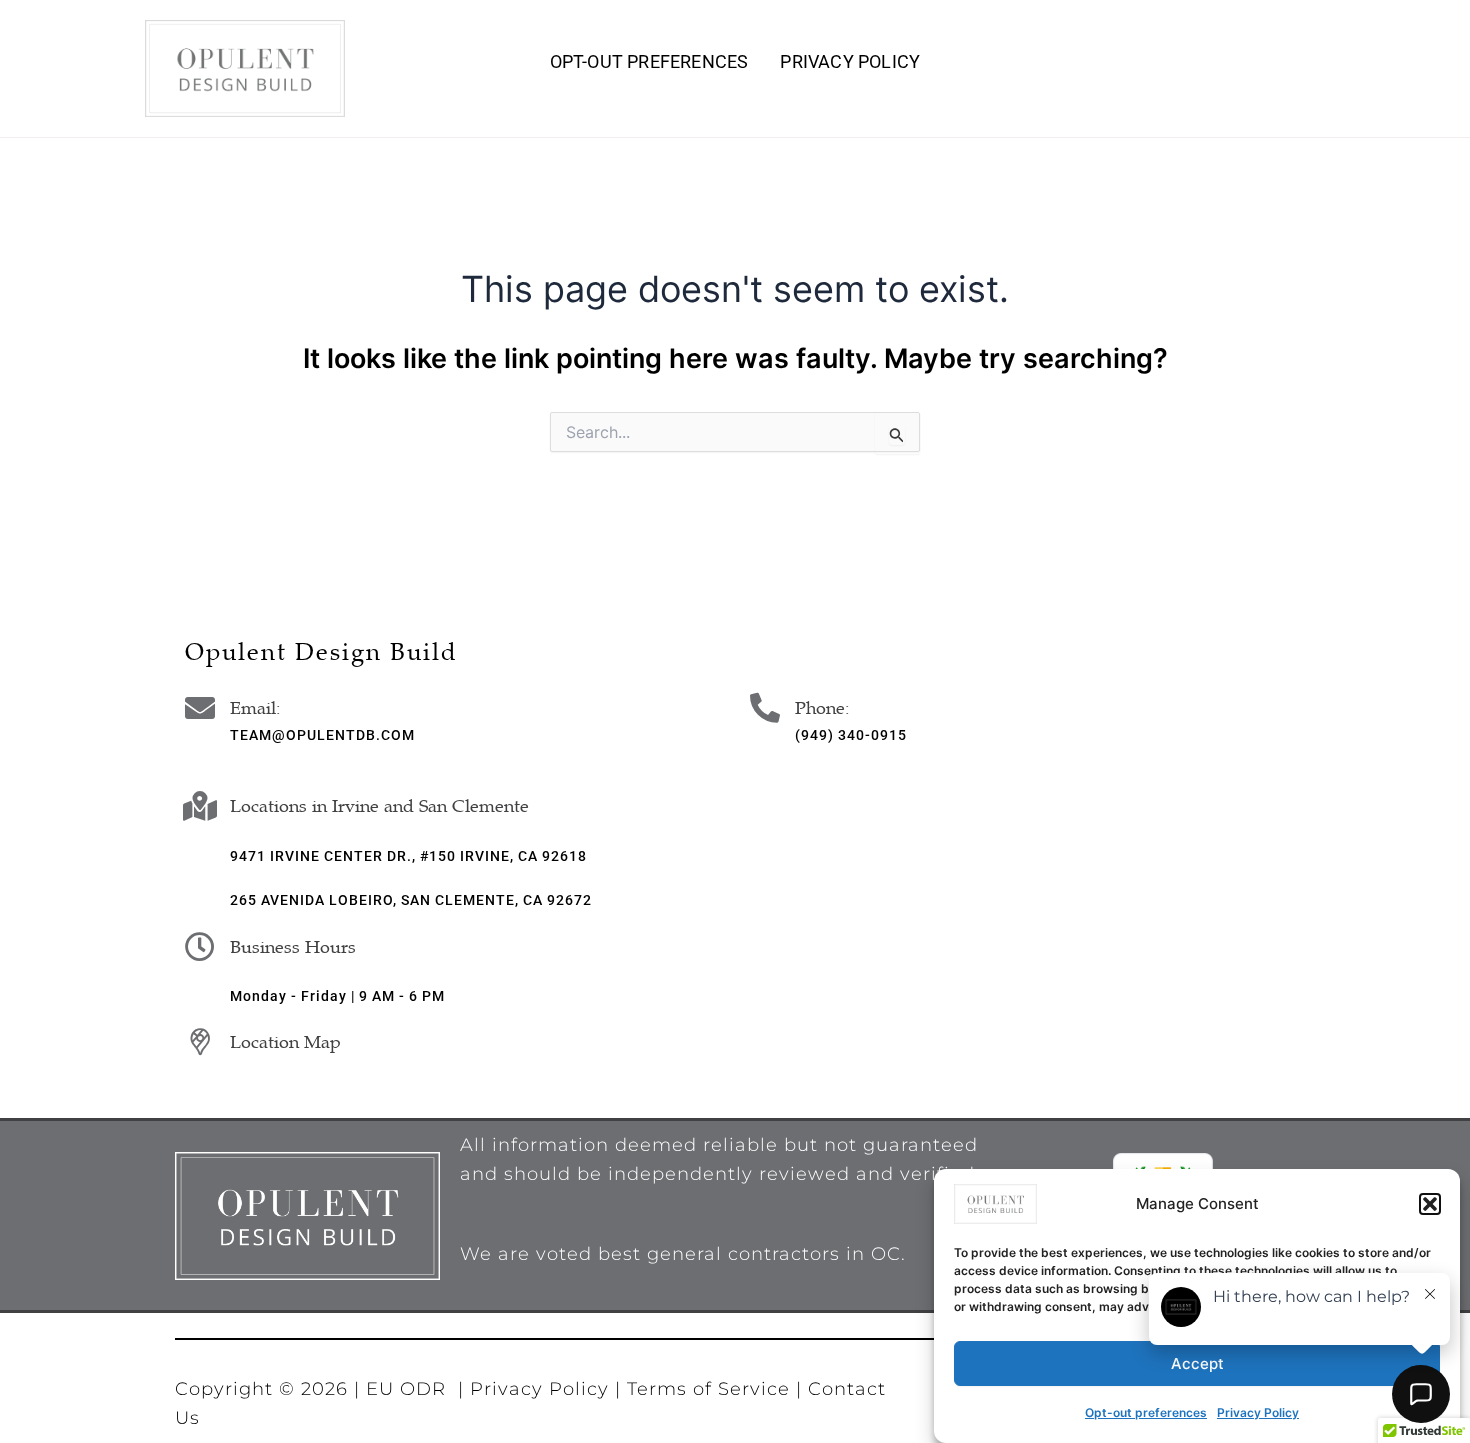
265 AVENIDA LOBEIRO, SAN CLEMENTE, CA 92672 (411, 900)
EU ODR (406, 1389)
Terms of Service (711, 1389)
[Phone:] (765, 708)
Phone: (822, 708)
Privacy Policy (850, 62)
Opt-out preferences (1146, 1412)
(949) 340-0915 (851, 735)
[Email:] (200, 708)
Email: (255, 708)
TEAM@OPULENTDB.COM (322, 735)
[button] (1430, 1204)
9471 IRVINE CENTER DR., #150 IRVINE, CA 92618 (408, 856)
